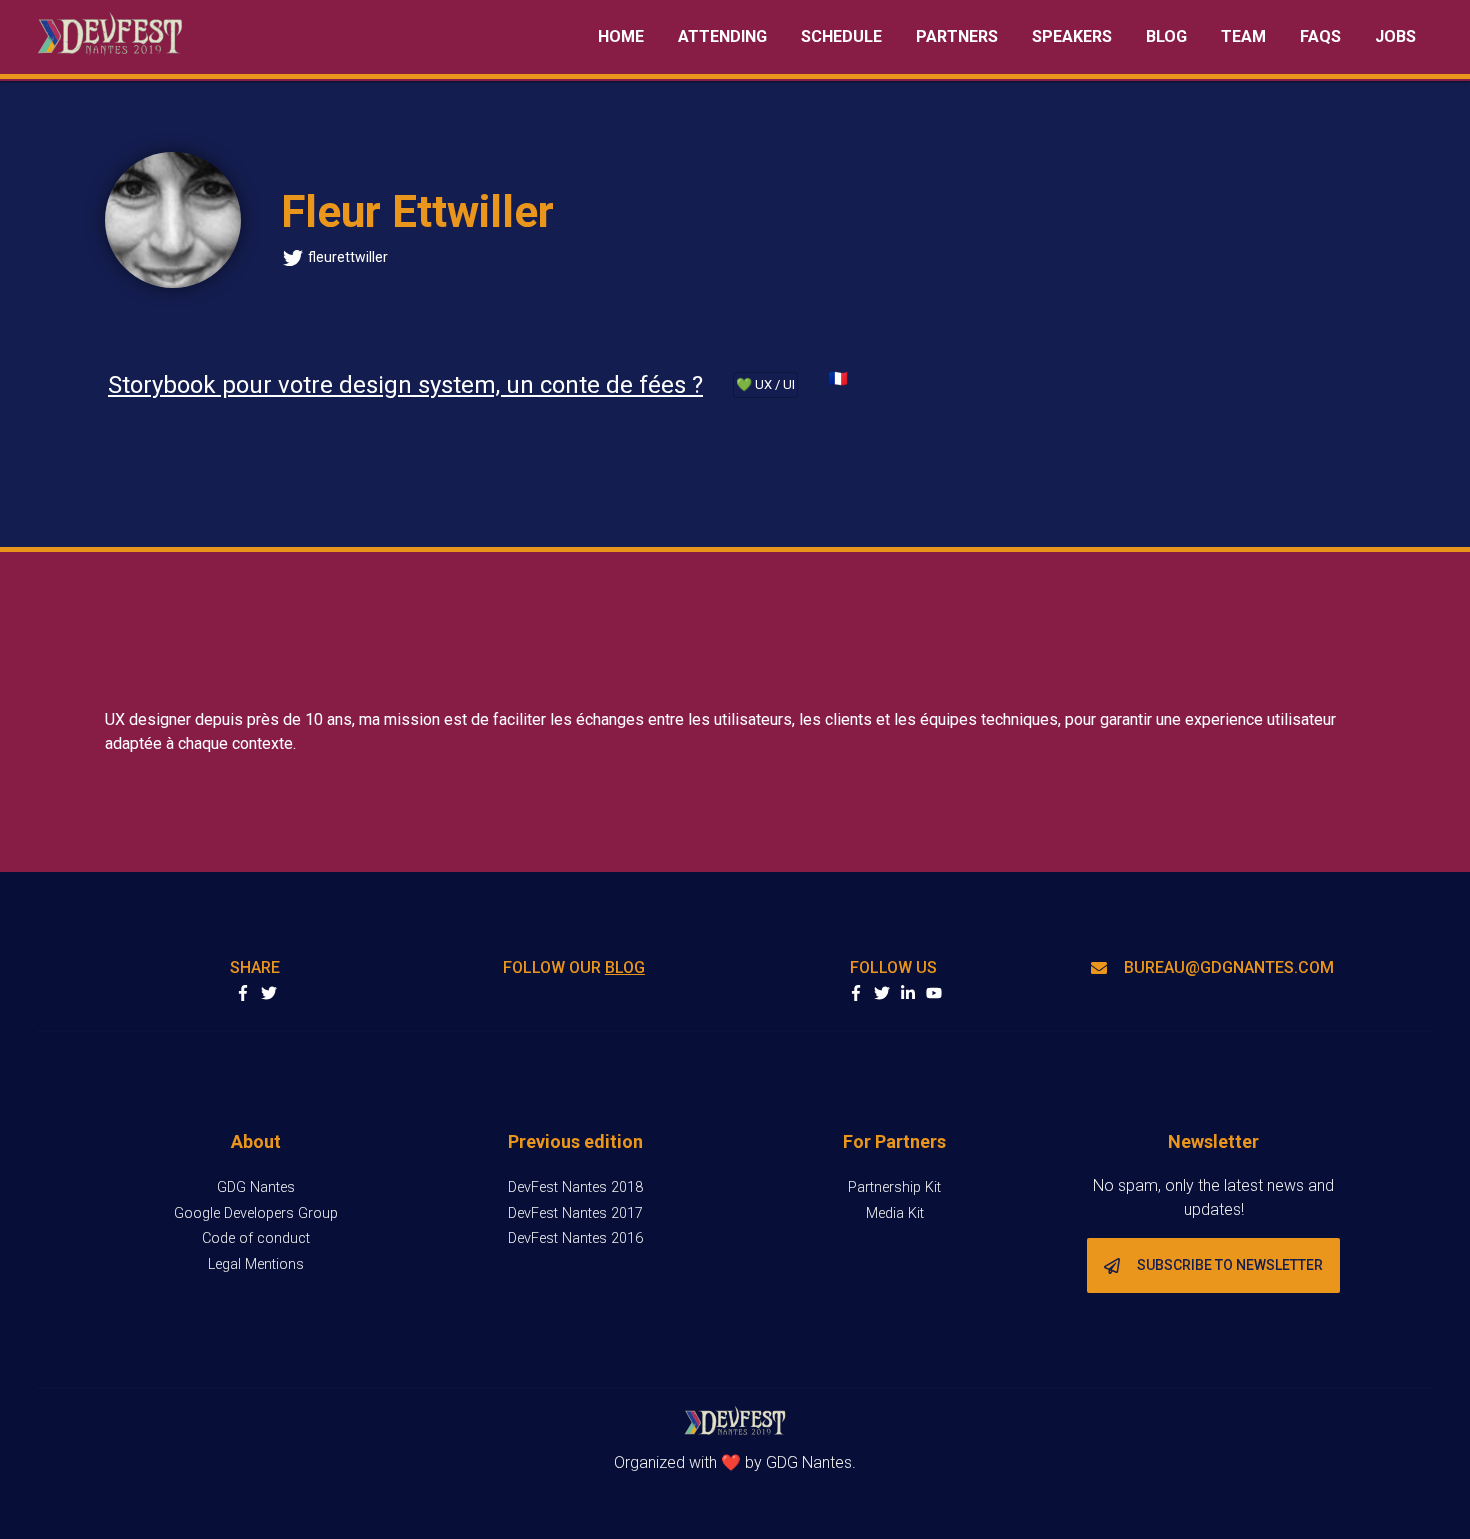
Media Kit (895, 1213)
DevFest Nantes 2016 (575, 1238)
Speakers (1072, 36)
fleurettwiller (348, 257)
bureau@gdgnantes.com (1229, 967)
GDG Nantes (256, 1187)
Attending (722, 36)
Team (1243, 36)
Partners (957, 36)
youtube (934, 993)
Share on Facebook (243, 993)
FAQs (1320, 36)
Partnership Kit (894, 1187)
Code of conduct (256, 1238)
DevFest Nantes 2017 (575, 1213)
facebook (856, 993)
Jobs (1395, 36)
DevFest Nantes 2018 (575, 1187)
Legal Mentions (256, 1264)
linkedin (908, 993)
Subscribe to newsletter (1230, 1265)
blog (625, 967)
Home (621, 36)
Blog (1166, 36)
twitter (882, 993)
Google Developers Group (256, 1213)
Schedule (841, 36)
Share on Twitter (269, 993)
